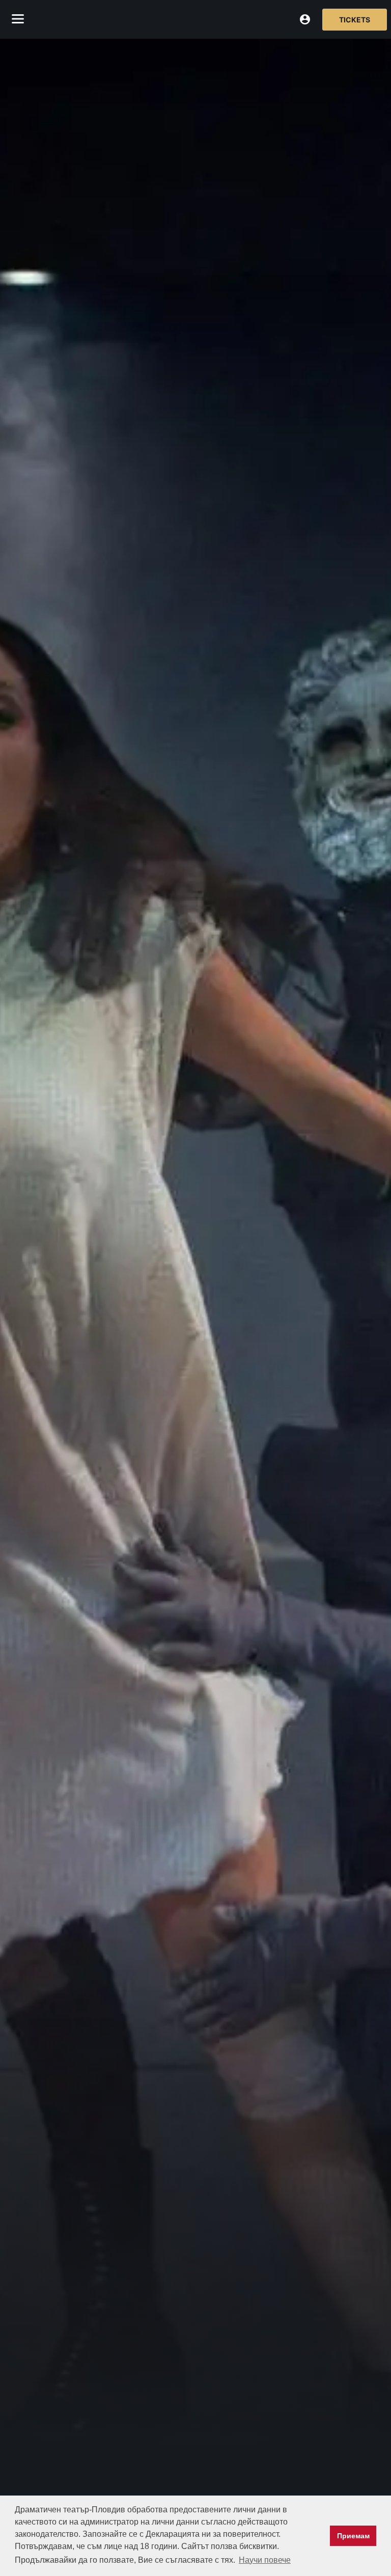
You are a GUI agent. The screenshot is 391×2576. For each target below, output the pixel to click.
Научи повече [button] (265, 2560)
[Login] (305, 19)
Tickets (355, 20)
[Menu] (18, 19)
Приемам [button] (353, 2536)
